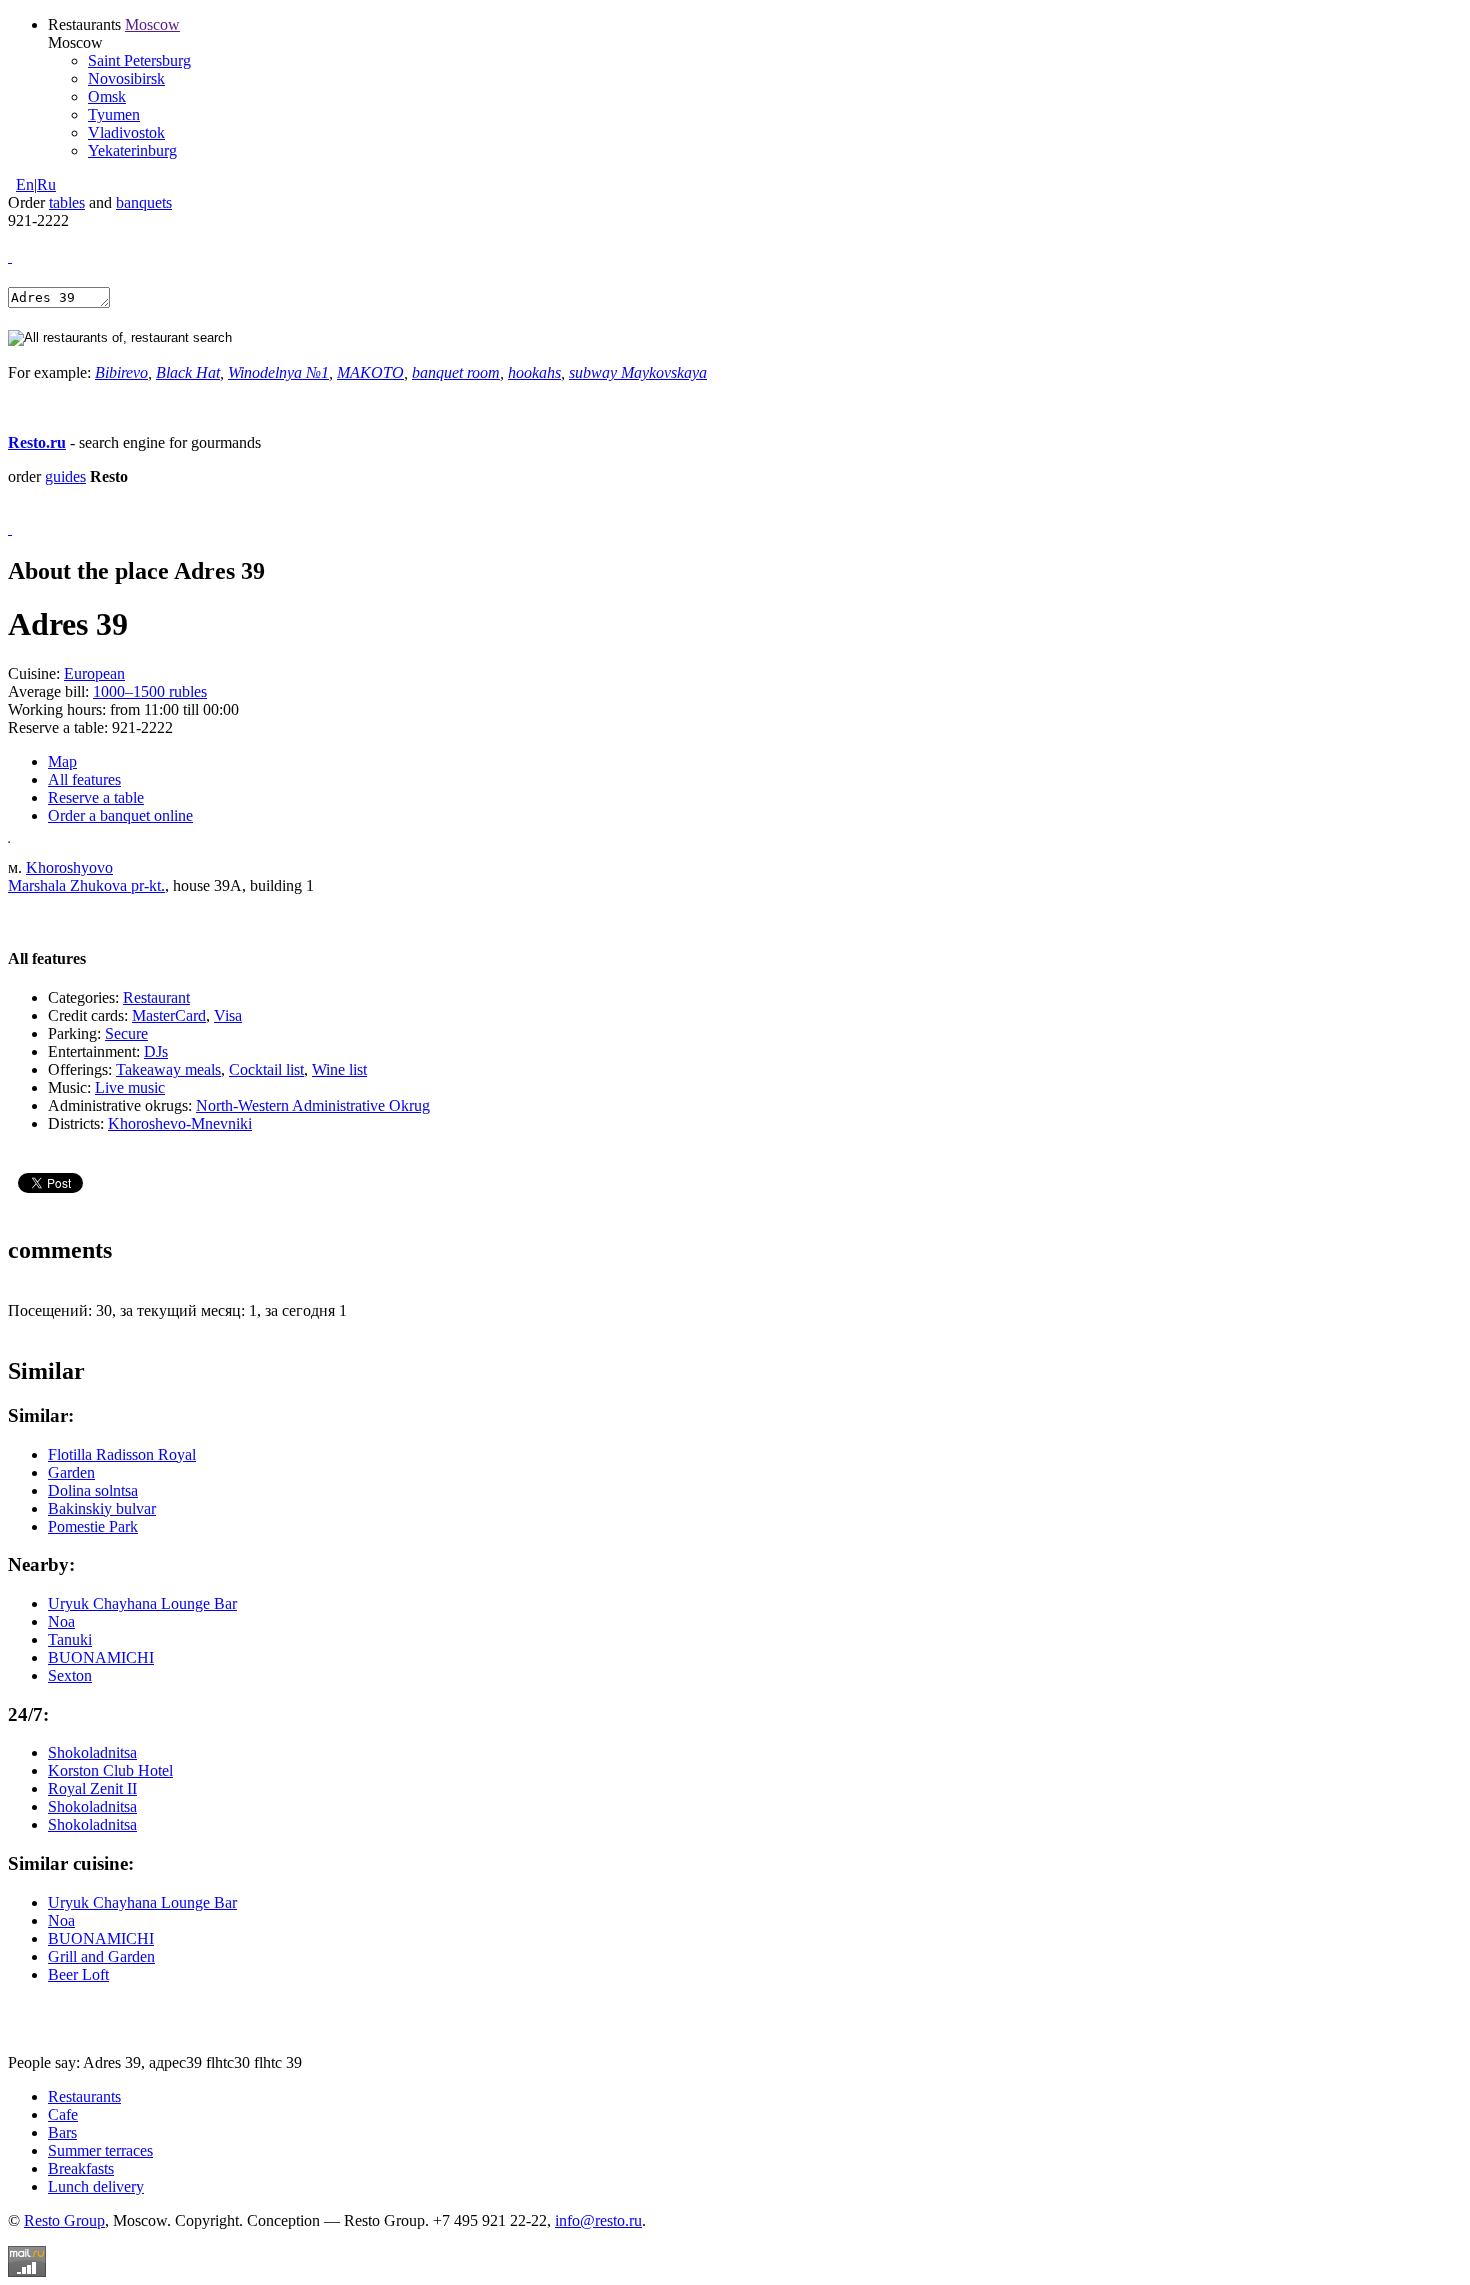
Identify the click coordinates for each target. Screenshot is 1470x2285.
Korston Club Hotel (110, 1770)
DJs (156, 1051)
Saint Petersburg (139, 60)
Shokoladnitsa (92, 1752)
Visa (228, 1015)
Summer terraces (100, 2150)
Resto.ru (37, 442)
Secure (126, 1033)
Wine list (339, 1069)
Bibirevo (121, 372)
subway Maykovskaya (638, 372)
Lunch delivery (96, 2186)
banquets (144, 202)
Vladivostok (126, 132)
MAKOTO (370, 372)
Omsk (107, 96)
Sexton (70, 1675)
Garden (71, 1472)
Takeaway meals (168, 1069)
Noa (61, 1621)
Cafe (63, 2114)
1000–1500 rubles (150, 691)
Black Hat (188, 372)
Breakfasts (81, 2168)
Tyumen (114, 114)
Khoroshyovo (69, 867)
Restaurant (156, 997)
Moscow (152, 24)
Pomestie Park (93, 1526)
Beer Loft (78, 1974)
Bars (62, 2132)
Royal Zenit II (92, 1788)
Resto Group (64, 2220)
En (25, 184)
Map (62, 761)
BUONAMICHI (101, 1657)
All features (84, 779)
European (94, 673)
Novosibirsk (126, 78)
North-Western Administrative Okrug (313, 1105)
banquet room (456, 372)
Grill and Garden (101, 1956)
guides (65, 476)
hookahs (534, 372)
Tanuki (70, 1639)
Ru (46, 184)
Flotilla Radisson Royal (122, 1454)
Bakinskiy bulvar (102, 1508)
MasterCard (169, 1015)
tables (67, 202)
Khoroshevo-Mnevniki (180, 1123)
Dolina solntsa (93, 1490)
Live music (130, 1087)
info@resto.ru (598, 2220)
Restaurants (84, 2096)
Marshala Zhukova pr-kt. (86, 885)
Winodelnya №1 (278, 372)
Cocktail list (266, 1069)
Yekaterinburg (132, 150)
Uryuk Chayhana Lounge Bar (142, 1603)
